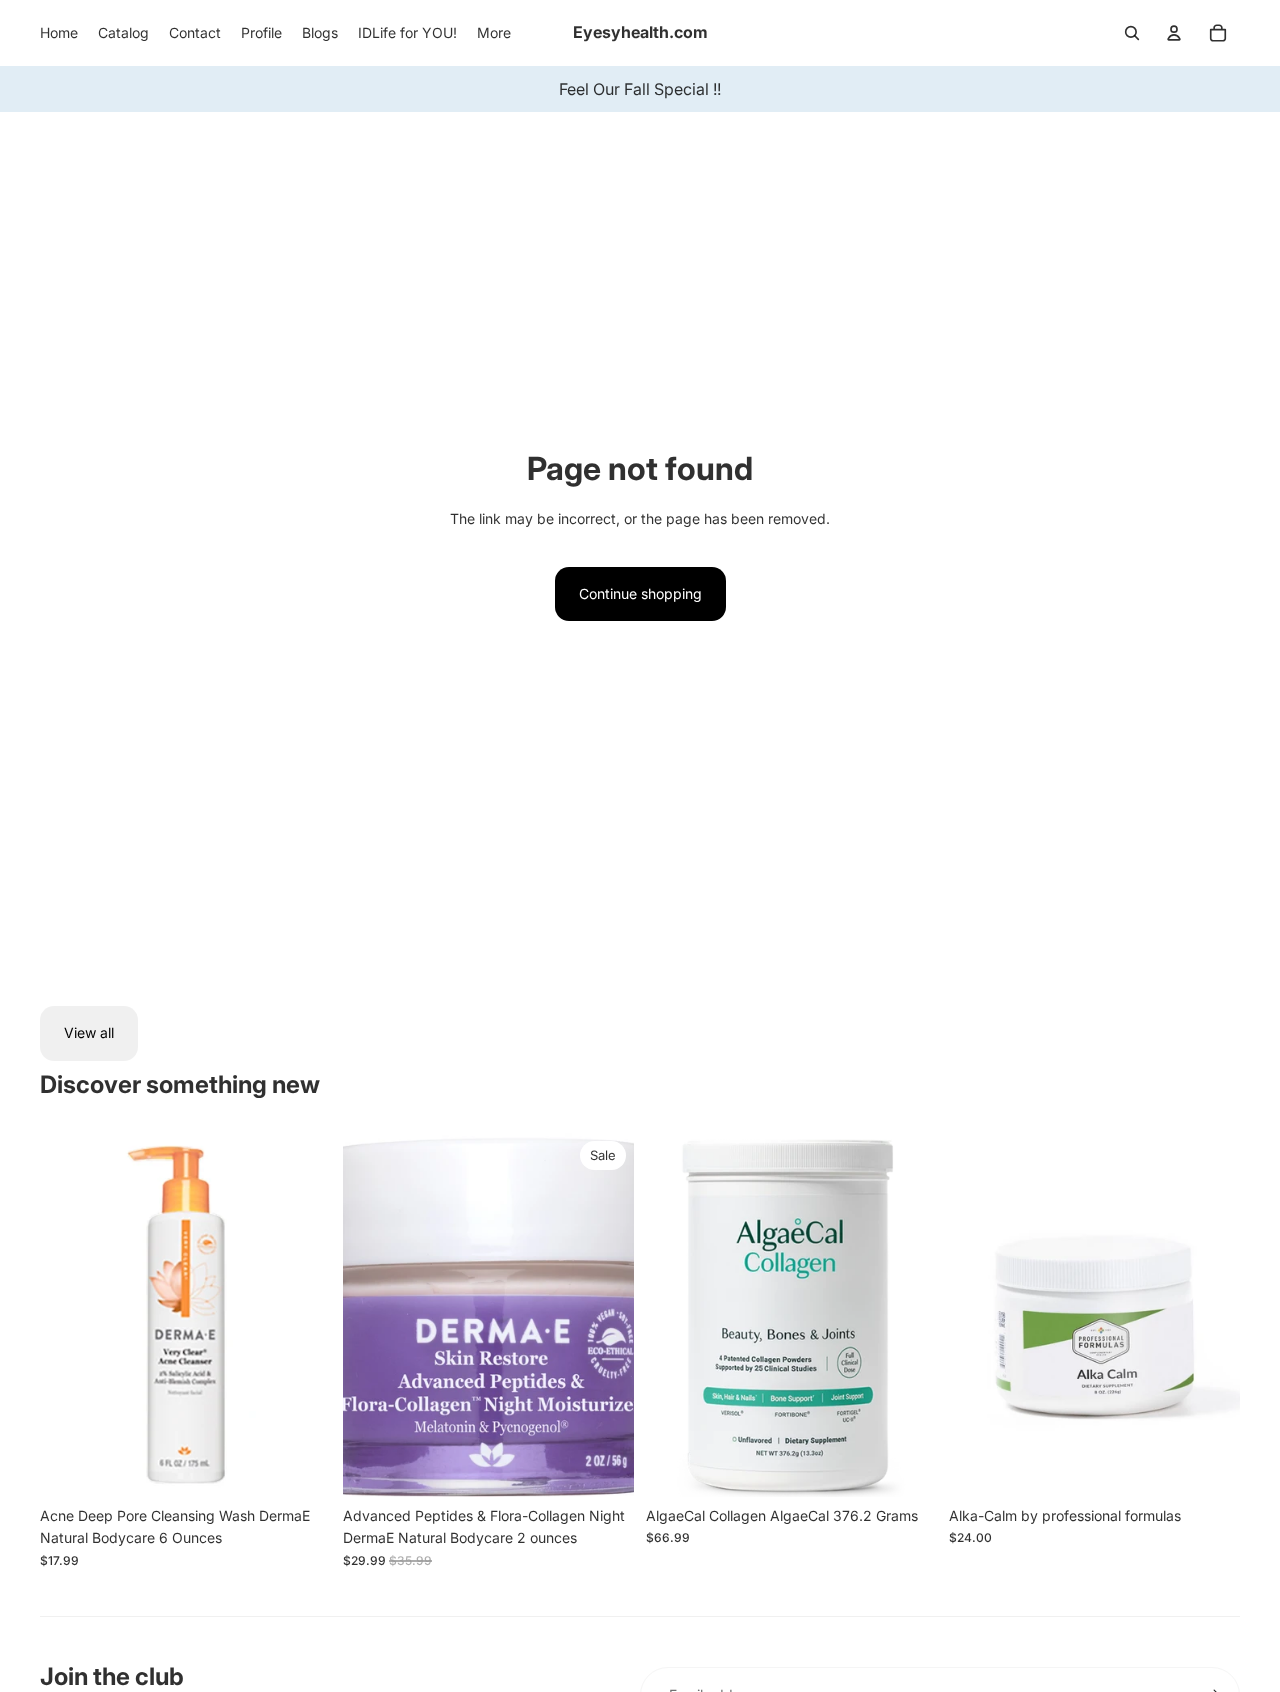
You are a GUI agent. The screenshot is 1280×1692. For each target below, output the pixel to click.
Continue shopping (640, 593)
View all (89, 1032)
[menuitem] (59, 33)
